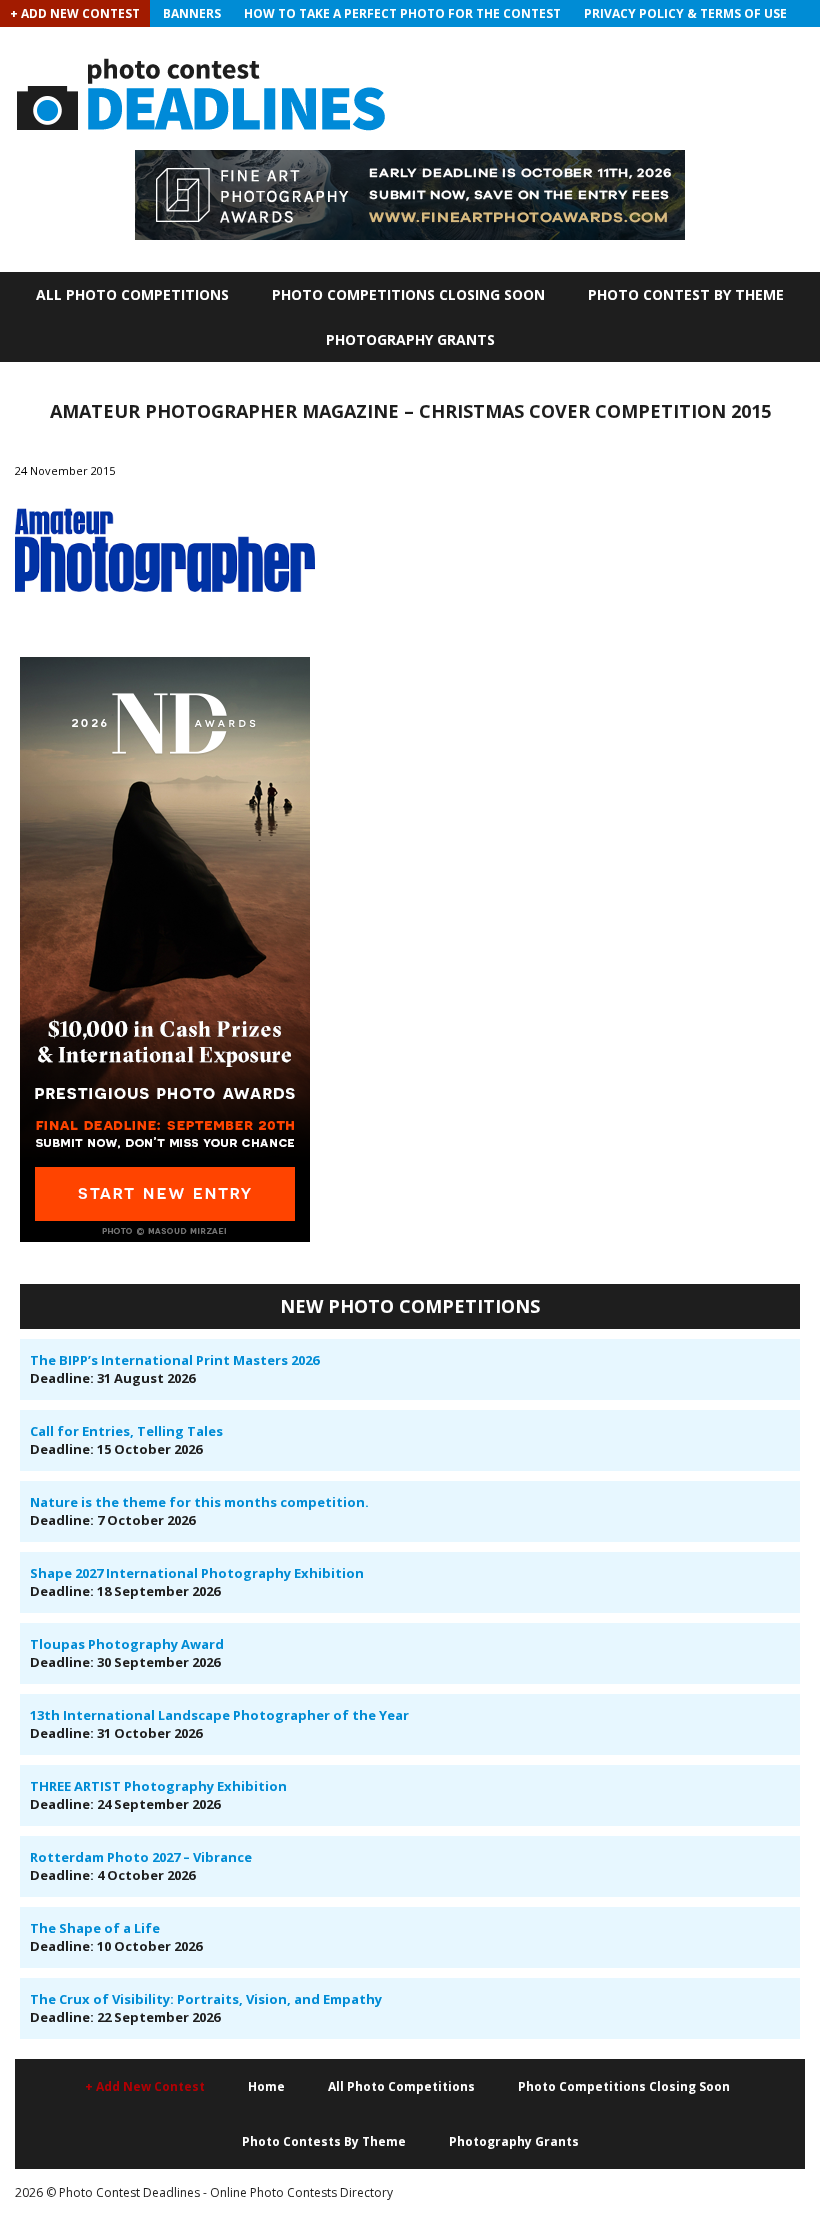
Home (266, 2086)
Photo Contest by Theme (686, 294)
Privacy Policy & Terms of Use (685, 13)
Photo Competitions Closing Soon (408, 294)
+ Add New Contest (75, 13)
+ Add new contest (145, 2086)
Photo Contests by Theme (324, 2141)
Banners (192, 13)
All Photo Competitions (132, 294)
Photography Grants (410, 339)
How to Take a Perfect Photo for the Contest (402, 13)
